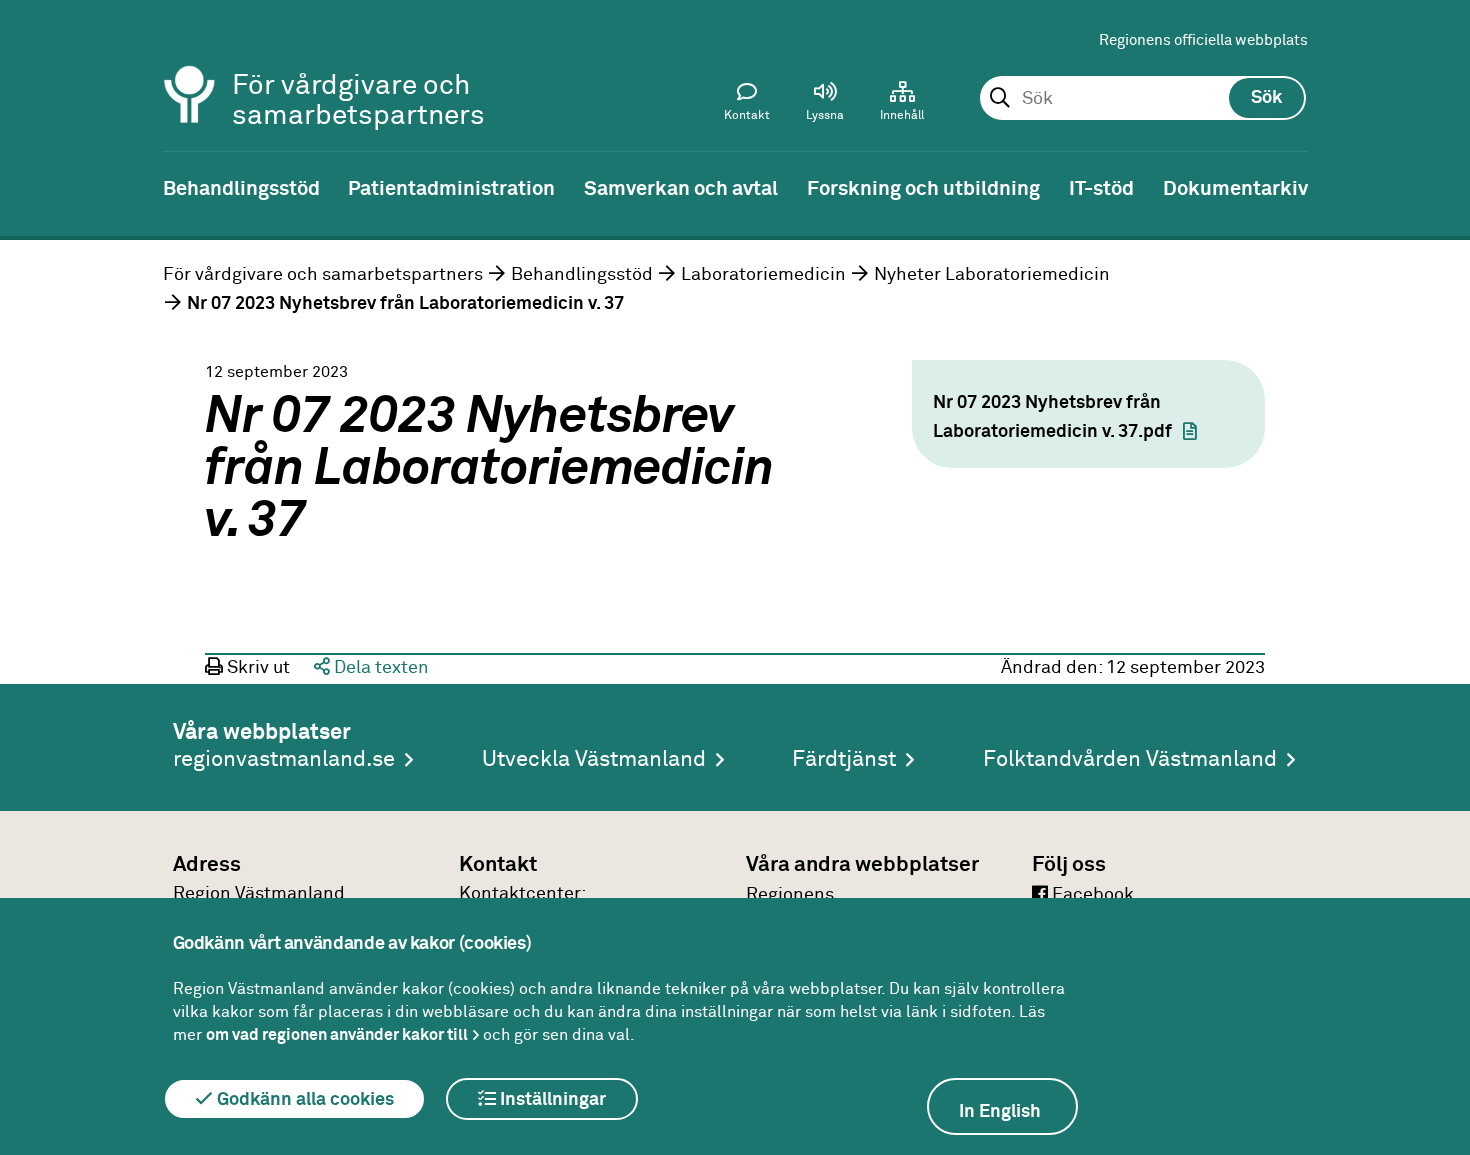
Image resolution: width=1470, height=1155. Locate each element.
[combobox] (1142, 99)
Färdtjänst (844, 760)
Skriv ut (256, 668)
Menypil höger (1440, 187)
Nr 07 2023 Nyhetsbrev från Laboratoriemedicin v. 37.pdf (1052, 417)
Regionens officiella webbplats (1203, 40)
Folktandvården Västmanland (1130, 760)
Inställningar (551, 1100)
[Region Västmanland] (190, 67)
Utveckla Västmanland (594, 760)
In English (1000, 1112)
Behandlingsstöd (582, 275)
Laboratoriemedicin (763, 275)
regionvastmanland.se (284, 760)
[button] (825, 106)
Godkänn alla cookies (303, 1100)
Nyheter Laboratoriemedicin (992, 275)
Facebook (1091, 895)
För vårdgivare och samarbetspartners (323, 275)
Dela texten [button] (379, 668)
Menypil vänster (30, 187)
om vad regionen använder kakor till (337, 1035)
